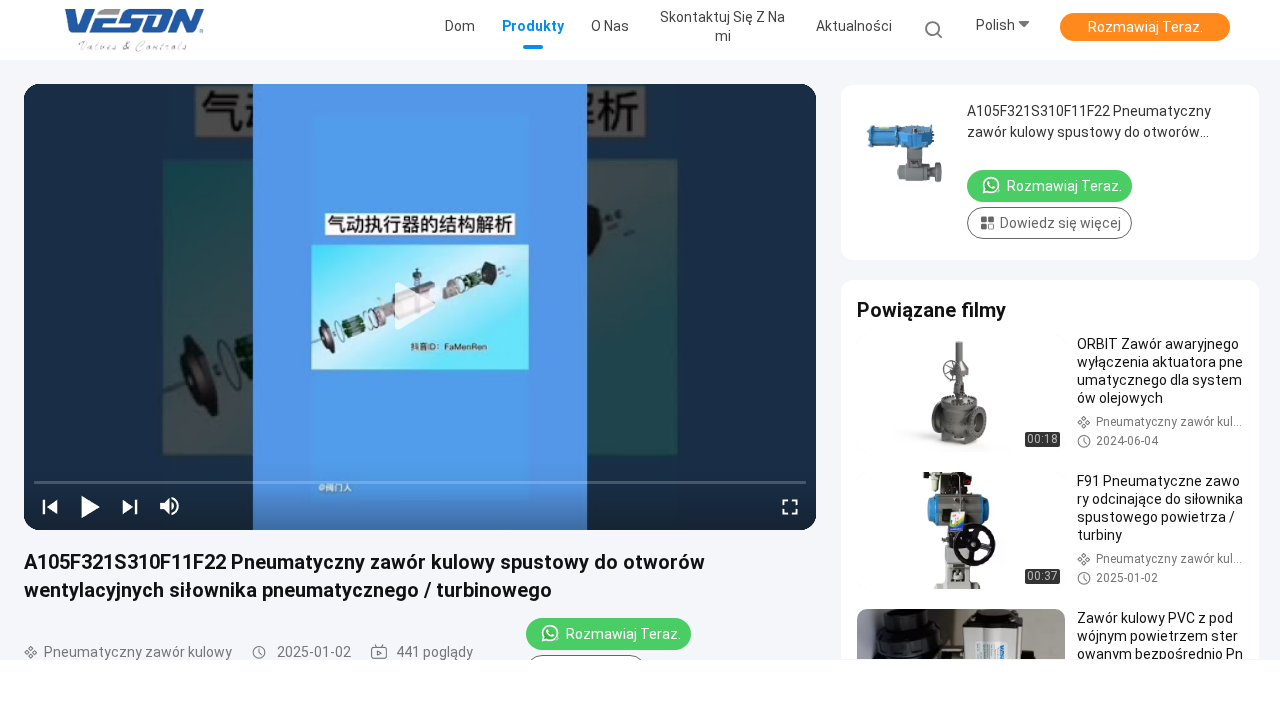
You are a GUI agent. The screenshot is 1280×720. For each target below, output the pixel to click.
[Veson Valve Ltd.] (138, 30)
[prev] (50, 506)
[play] (420, 307)
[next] (130, 506)
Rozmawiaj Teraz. (1145, 27)
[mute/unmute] (170, 506)
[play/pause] (90, 506)
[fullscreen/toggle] (790, 506)
